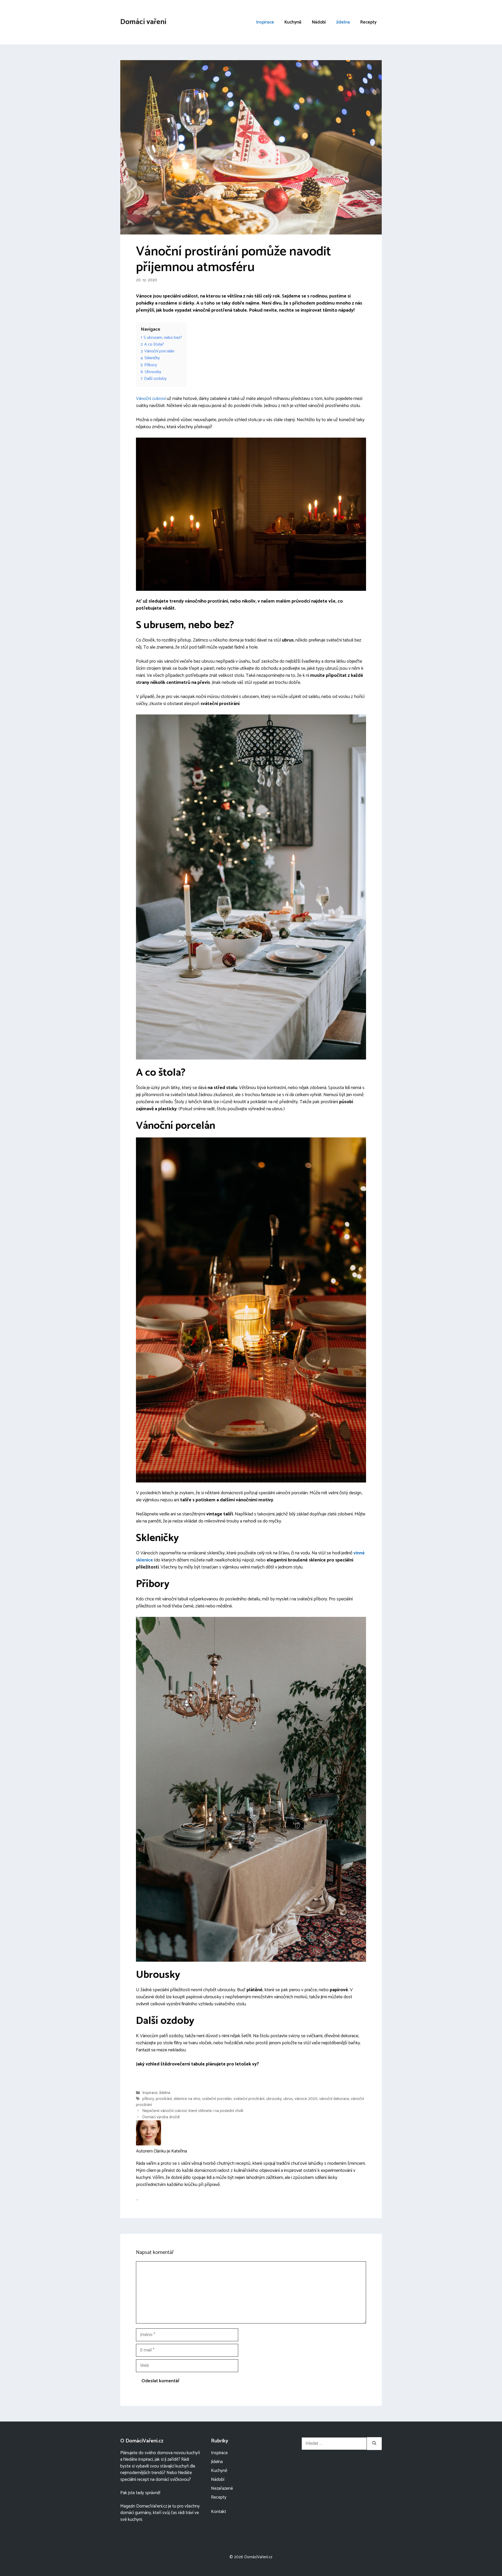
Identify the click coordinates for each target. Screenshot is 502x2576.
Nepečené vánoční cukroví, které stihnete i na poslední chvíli (193, 2111)
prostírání (164, 2099)
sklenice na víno (187, 2099)
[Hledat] (374, 2444)
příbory (148, 2099)
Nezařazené (222, 2488)
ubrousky (274, 2099)
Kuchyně (293, 22)
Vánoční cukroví (151, 399)
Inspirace (265, 22)
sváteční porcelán (217, 2099)
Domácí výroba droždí (161, 2117)
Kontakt (219, 2512)
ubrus (288, 2099)
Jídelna (343, 22)
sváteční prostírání (249, 2099)
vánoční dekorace (334, 2099)
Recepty (368, 22)
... (137, 2199)
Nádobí (319, 22)
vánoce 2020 (306, 2099)
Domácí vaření (143, 22)
